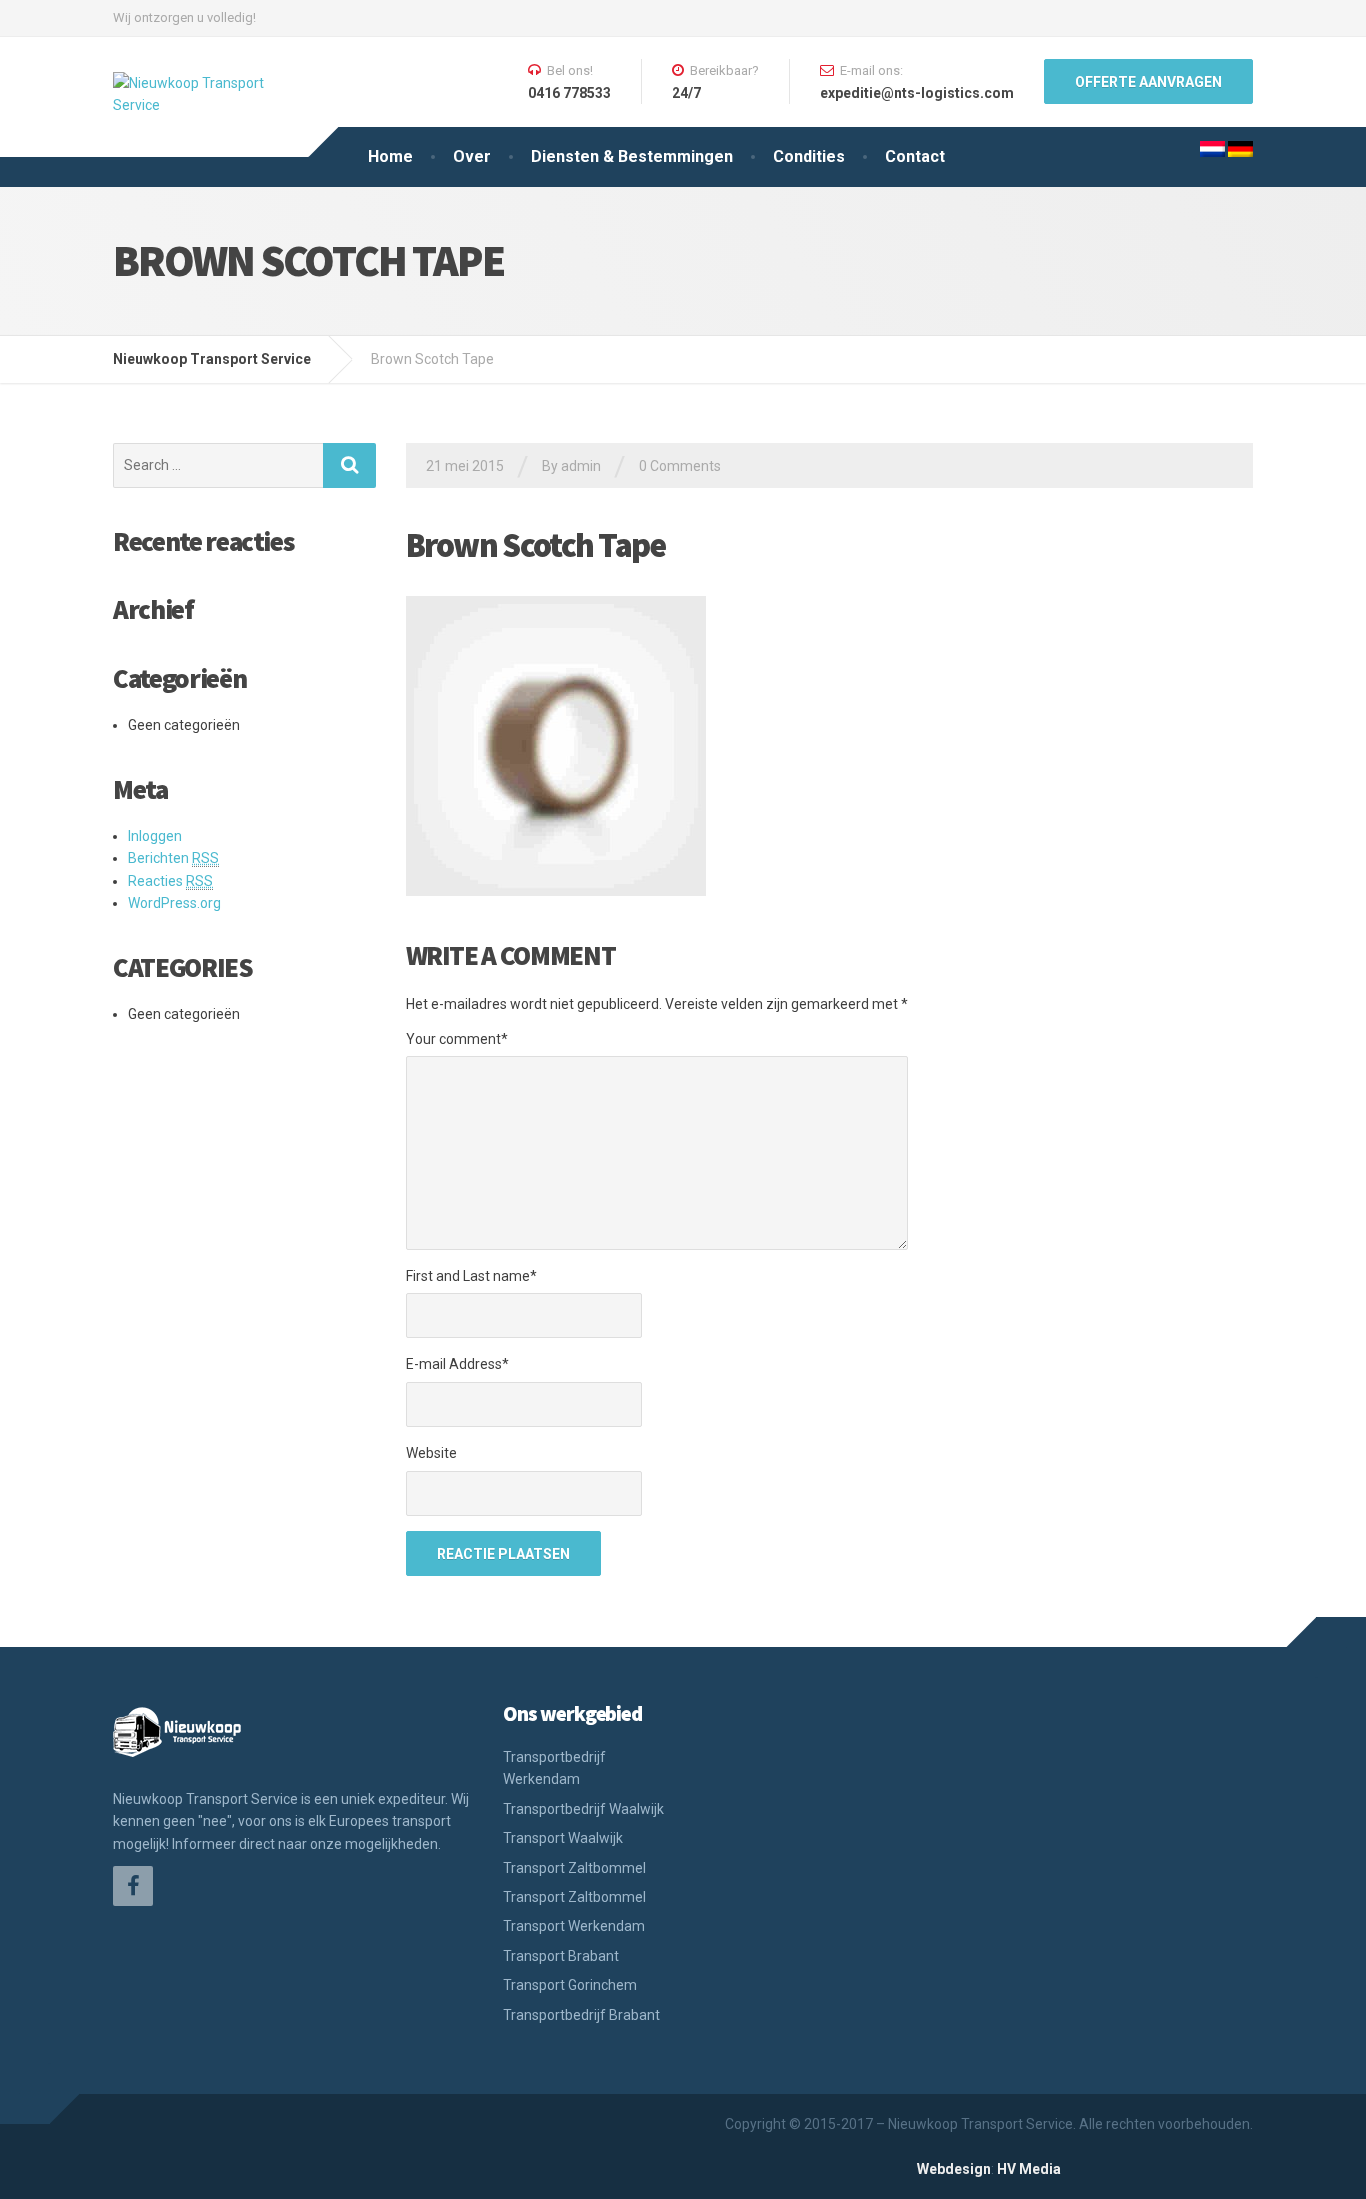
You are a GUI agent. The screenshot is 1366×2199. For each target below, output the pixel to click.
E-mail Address (457, 1364)
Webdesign (954, 2169)
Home (390, 156)
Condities (809, 156)
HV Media (1029, 2169)
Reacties (170, 881)
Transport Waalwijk (563, 1838)
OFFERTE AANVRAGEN (1148, 82)
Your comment (457, 1039)
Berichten (173, 858)
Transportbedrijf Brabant (581, 2015)
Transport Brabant (561, 1956)
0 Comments (680, 466)
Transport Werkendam (574, 1926)
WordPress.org (174, 903)
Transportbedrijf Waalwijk (583, 1809)
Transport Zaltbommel (574, 1868)
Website (431, 1453)
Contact (915, 156)
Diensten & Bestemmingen (632, 156)
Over (472, 156)
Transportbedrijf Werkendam (554, 1768)
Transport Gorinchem (570, 1985)
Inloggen (155, 836)
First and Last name (471, 1276)
